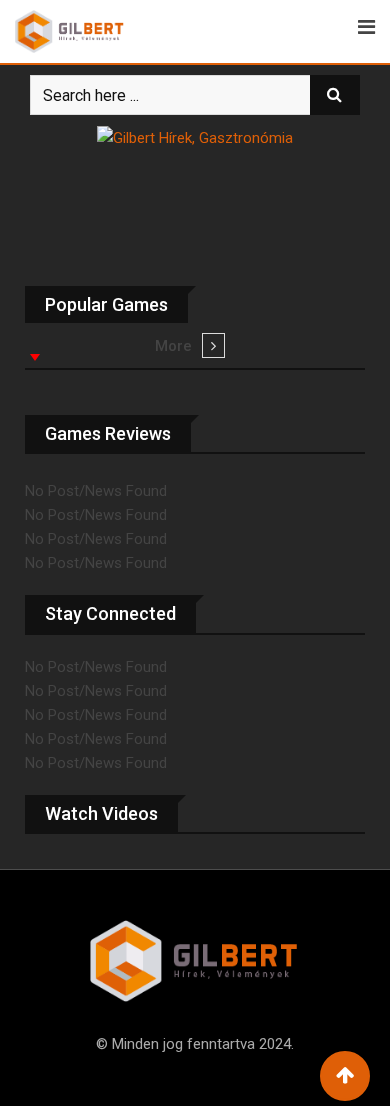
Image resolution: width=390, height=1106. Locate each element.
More (173, 346)
